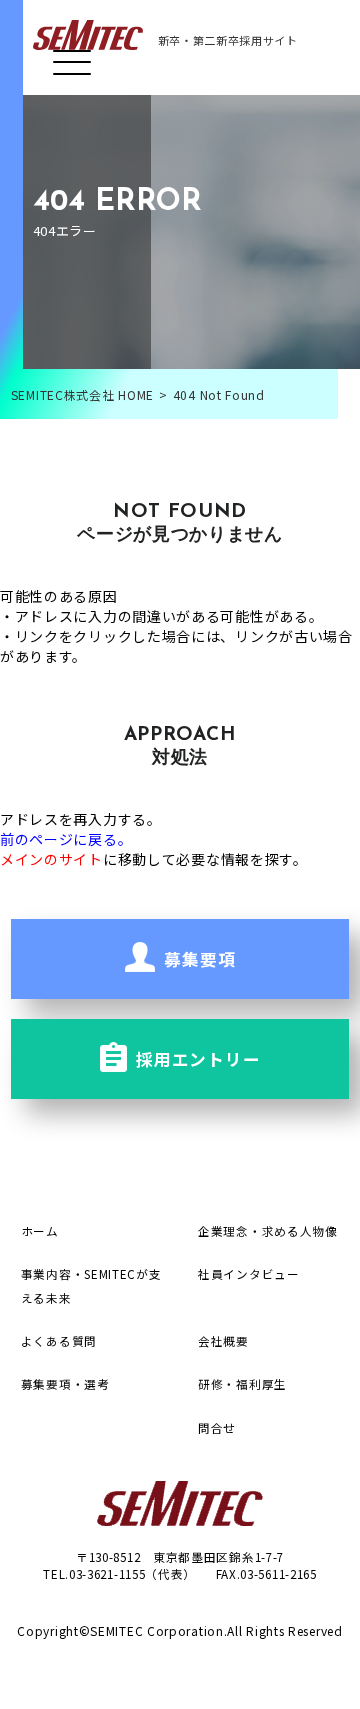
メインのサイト (51, 859)
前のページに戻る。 (66, 839)
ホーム (40, 1230)
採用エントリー (196, 1059)
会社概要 (223, 1340)
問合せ (217, 1427)
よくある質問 (59, 1340)
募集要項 (198, 959)
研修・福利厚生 (242, 1383)
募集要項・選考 (65, 1383)
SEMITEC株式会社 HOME (82, 394)
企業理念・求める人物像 (268, 1230)
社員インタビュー (249, 1273)
